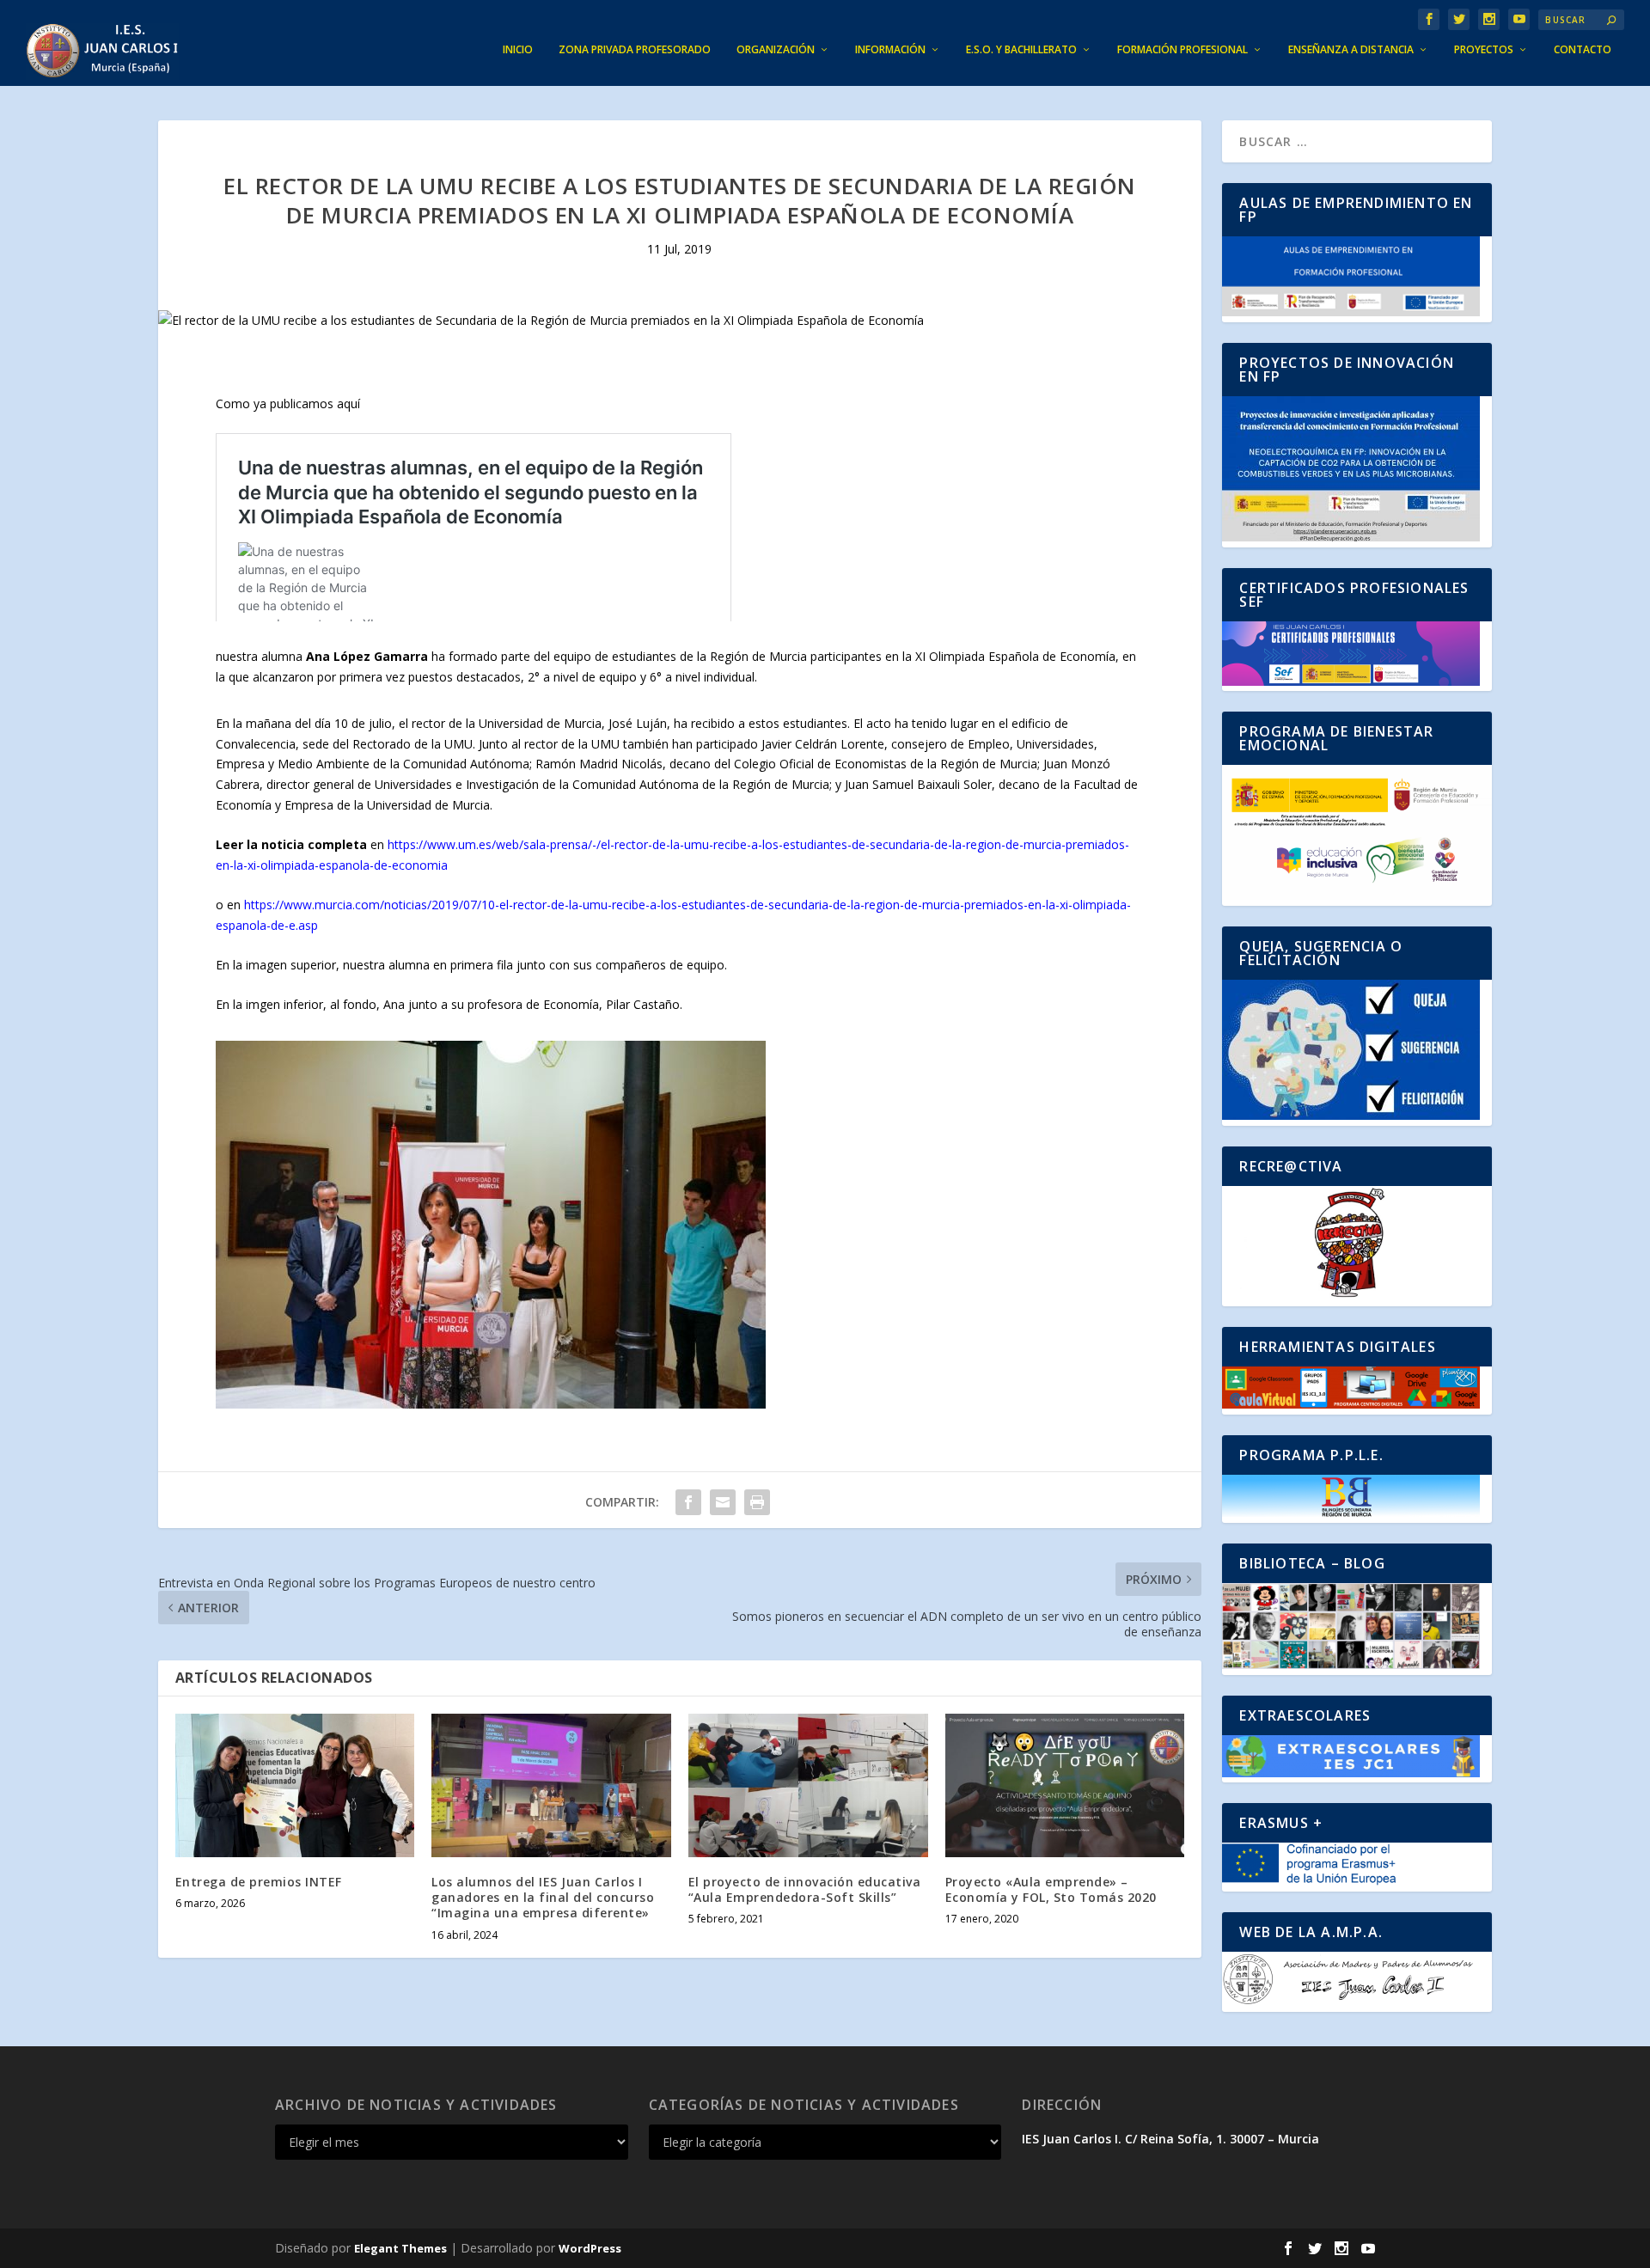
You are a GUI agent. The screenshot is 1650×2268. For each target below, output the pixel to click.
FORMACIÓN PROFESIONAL (1182, 50)
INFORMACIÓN (890, 50)
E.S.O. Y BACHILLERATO (1021, 50)
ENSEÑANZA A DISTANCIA (1351, 50)
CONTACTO (1583, 50)
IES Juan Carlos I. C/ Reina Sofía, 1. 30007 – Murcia (1170, 2139)
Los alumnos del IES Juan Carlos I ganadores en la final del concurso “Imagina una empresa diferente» (543, 1897)
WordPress (590, 2248)
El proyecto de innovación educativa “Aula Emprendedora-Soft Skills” (805, 1889)
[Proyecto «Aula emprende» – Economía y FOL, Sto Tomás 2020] (1065, 1785)
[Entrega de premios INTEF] (295, 1785)
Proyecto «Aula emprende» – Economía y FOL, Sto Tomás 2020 (1051, 1889)
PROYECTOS (1484, 50)
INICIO (518, 50)
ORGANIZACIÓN (776, 50)
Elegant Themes (400, 2248)
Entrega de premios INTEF (259, 1882)
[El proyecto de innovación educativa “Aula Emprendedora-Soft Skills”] (808, 1785)
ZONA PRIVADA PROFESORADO (635, 50)
